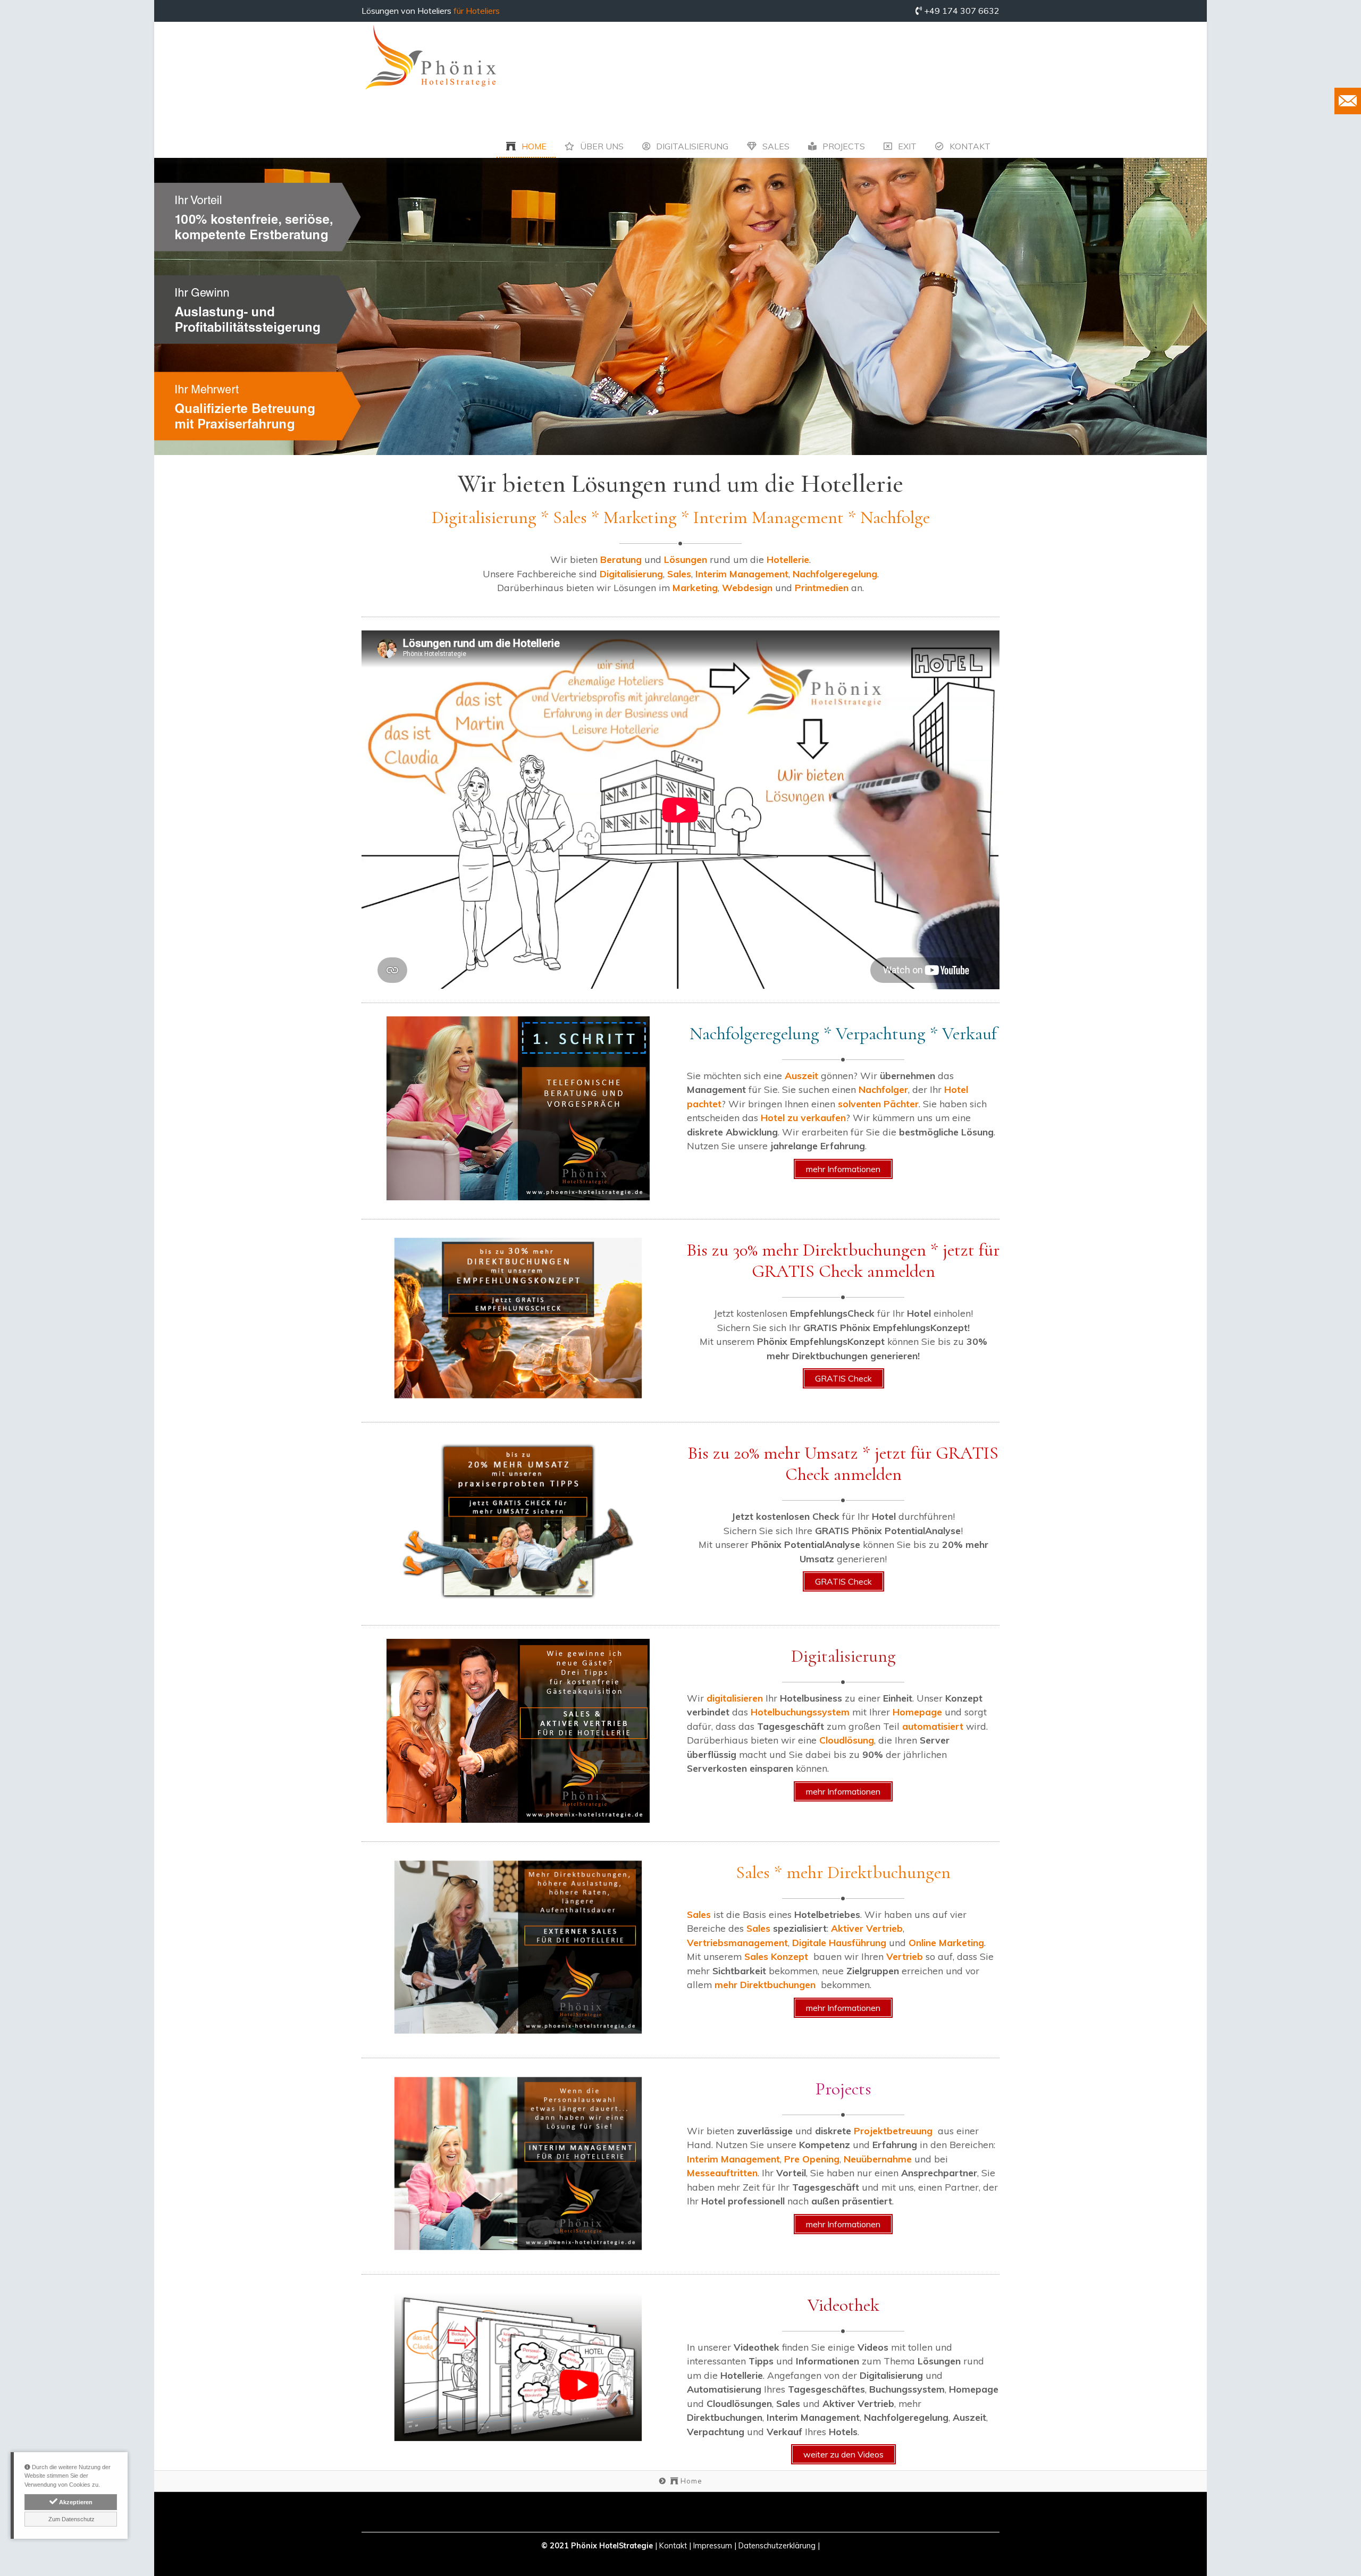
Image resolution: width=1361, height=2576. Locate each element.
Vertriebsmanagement (737, 1942)
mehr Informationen (843, 1169)
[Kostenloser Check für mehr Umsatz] (518, 1521)
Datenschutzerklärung (777, 2546)
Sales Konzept (776, 1956)
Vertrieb (906, 1956)
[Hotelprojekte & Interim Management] (518, 2163)
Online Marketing (946, 1942)
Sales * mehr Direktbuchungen (843, 1872)
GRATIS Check (843, 1378)
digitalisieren (736, 1698)
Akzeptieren (75, 2502)
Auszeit (803, 1075)
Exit (906, 146)
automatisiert (934, 1726)
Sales (775, 146)
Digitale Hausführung (839, 1942)
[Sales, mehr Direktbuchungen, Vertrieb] (518, 1947)
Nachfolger (883, 1089)
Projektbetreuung (893, 2131)
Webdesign (749, 587)
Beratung (622, 559)
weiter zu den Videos (843, 2454)
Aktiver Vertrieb (867, 1928)
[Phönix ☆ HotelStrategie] (431, 58)
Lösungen (687, 559)
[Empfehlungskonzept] (518, 1318)
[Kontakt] (1348, 101)
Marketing (695, 587)
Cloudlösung (847, 1740)
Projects (843, 146)
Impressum (713, 2546)
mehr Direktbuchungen (765, 1984)
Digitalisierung (691, 146)
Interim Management (742, 574)
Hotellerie (788, 559)
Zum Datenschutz (71, 2519)
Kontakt (969, 146)
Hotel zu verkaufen (803, 1117)
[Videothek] (518, 2367)
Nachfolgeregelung (835, 574)
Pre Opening (812, 2159)
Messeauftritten (722, 2173)
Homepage (919, 1712)
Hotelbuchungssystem (801, 1712)
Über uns (601, 146)
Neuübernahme (878, 2159)
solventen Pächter (878, 1104)
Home (533, 146)
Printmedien (822, 587)
